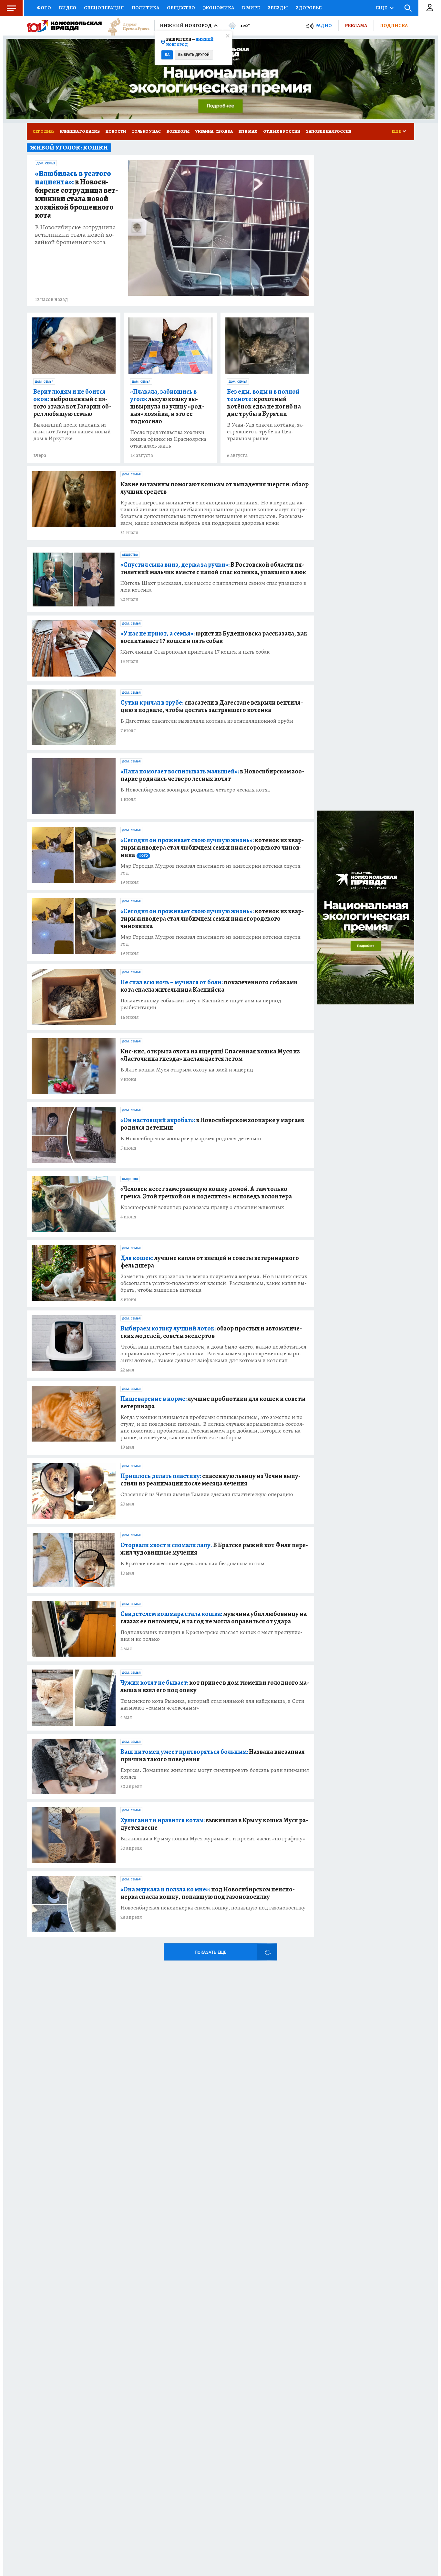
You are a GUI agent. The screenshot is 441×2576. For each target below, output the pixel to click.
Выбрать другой (194, 55)
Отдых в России (282, 131)
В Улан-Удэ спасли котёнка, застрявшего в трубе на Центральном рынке (266, 432)
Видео (67, 8)
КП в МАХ (248, 131)
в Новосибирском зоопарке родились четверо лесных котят (212, 775)
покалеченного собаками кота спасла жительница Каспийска (209, 986)
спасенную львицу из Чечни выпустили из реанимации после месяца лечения (210, 1480)
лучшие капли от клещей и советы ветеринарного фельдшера (210, 1262)
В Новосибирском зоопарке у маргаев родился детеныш (191, 1138)
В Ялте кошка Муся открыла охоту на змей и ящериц (187, 1070)
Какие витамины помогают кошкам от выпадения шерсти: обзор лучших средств (215, 488)
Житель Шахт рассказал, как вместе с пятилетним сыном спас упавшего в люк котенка (213, 586)
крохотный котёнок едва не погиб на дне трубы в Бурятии (264, 403)
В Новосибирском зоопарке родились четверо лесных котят (195, 790)
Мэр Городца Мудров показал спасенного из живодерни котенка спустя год (210, 869)
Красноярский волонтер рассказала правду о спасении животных (202, 1207)
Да (167, 55)
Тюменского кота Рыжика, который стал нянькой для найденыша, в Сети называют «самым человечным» (212, 1704)
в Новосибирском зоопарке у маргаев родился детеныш (212, 1124)
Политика (145, 8)
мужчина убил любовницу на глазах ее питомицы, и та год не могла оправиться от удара (214, 1618)
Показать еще (210, 1952)
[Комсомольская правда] (64, 26)
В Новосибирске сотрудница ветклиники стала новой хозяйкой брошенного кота (75, 235)
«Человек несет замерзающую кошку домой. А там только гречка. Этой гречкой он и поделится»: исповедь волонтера (206, 1193)
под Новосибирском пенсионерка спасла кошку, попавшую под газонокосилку (208, 1893)
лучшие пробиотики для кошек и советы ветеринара (213, 1402)
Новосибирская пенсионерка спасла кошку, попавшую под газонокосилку (213, 1908)
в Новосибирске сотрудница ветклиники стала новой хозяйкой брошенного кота (76, 195)
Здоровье (309, 8)
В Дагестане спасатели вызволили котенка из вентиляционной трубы (207, 721)
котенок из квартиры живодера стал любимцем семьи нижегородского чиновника (212, 848)
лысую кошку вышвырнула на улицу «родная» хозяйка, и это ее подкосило (167, 406)
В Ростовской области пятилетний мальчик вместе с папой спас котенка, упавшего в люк (213, 568)
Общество (181, 8)
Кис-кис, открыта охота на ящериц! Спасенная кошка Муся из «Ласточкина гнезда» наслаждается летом (210, 1055)
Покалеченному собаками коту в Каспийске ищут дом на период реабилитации (201, 1004)
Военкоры (178, 131)
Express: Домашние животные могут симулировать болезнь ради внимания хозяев (215, 1774)
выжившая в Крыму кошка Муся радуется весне (214, 1824)
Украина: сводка (214, 131)
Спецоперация (104, 8)
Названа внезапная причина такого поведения (213, 1755)
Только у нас (146, 131)
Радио (323, 26)
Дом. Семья (46, 163)
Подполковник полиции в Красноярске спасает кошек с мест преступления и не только (211, 1636)
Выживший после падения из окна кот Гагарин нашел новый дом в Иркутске (72, 432)
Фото (44, 8)
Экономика (218, 8)
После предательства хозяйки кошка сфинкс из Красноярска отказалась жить (168, 439)
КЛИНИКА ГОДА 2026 (80, 131)
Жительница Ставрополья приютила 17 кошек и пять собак (195, 652)
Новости (116, 131)
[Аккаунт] (430, 8)
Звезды (278, 8)
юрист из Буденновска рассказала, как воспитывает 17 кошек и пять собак (214, 637)
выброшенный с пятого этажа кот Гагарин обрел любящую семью (72, 403)
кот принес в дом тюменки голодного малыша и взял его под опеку (215, 1686)
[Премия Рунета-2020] (126, 26)
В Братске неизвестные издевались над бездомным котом (192, 1563)
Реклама (356, 26)
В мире (251, 8)
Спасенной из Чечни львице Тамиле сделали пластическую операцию (207, 1494)
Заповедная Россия (329, 131)
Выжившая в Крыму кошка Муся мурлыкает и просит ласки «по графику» (213, 1839)
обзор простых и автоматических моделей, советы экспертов (211, 1332)
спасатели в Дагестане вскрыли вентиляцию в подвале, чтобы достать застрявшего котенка (212, 706)
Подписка (394, 26)
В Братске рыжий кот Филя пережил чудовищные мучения (214, 1549)
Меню (11, 8)
